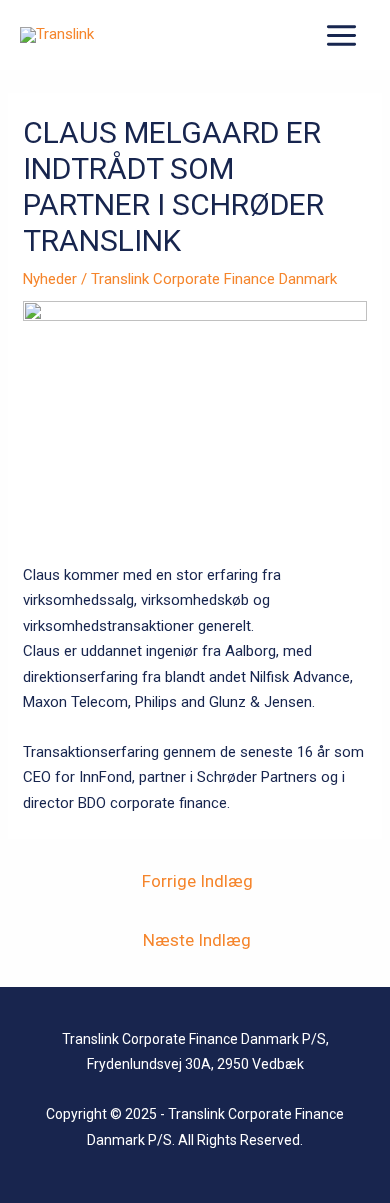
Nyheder (50, 279)
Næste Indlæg (197, 940)
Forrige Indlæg (197, 881)
